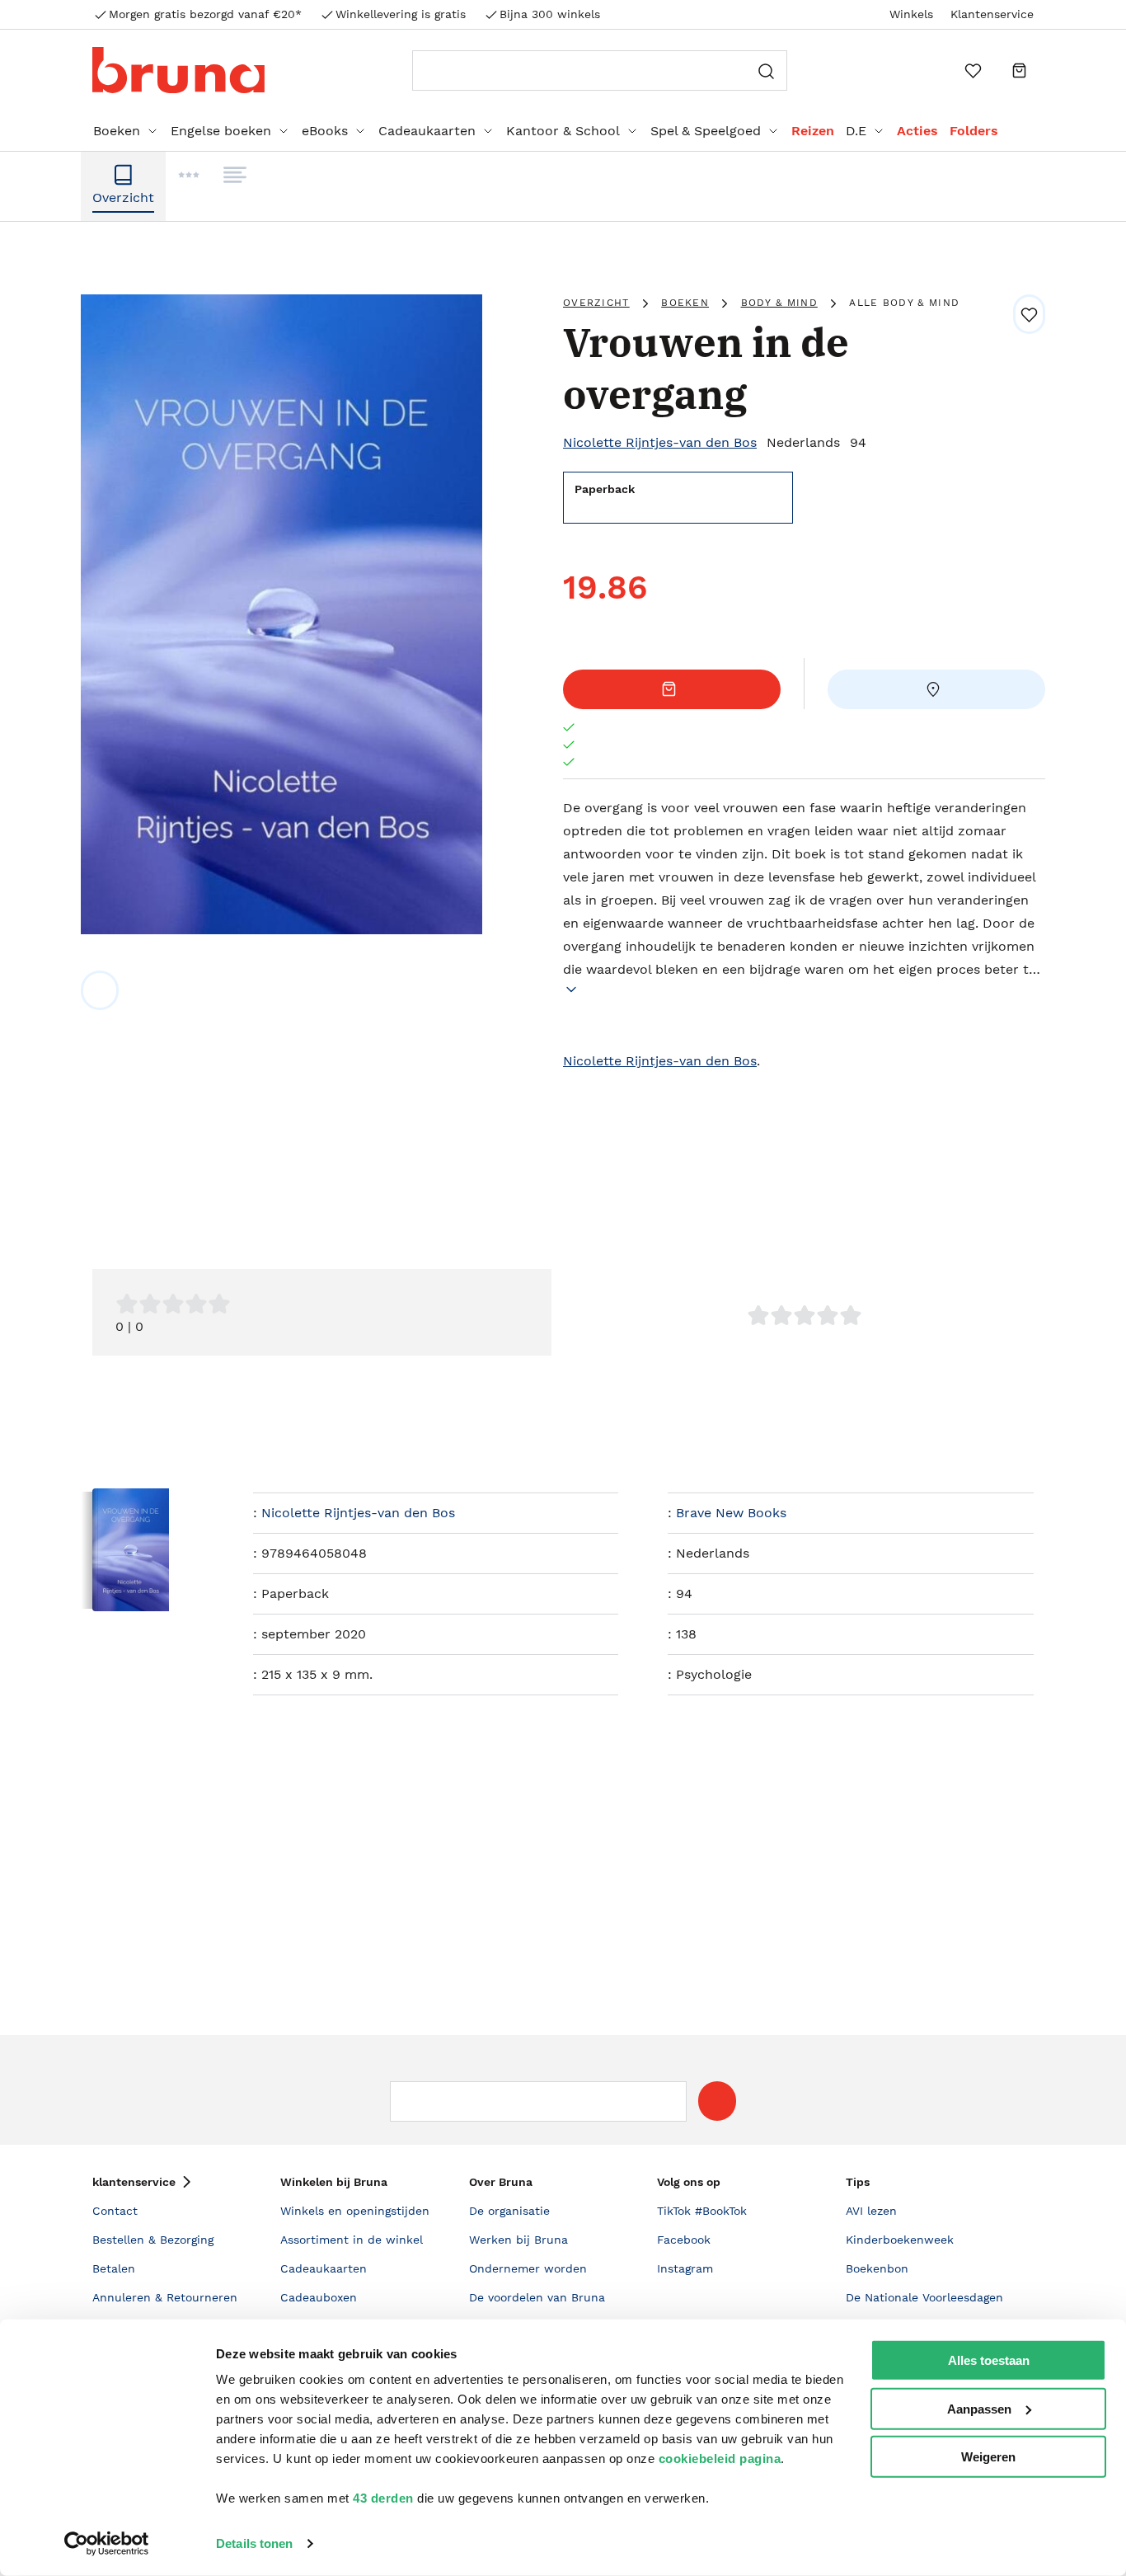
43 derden (383, 2498)
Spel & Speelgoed (706, 131)
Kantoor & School (563, 131)
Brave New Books (731, 1513)
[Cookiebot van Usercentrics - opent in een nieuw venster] (107, 2544)
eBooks (325, 131)
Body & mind (779, 303)
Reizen (813, 131)
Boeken (117, 131)
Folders (974, 131)
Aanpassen (979, 2408)
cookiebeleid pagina (720, 2458)
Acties (917, 131)
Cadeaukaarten (427, 131)
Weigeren (988, 2457)
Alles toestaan (989, 2360)
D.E (856, 131)
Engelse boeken (221, 131)
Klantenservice (992, 14)
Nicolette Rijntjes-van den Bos (660, 442)
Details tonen (254, 2543)
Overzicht (596, 303)
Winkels (911, 14)
